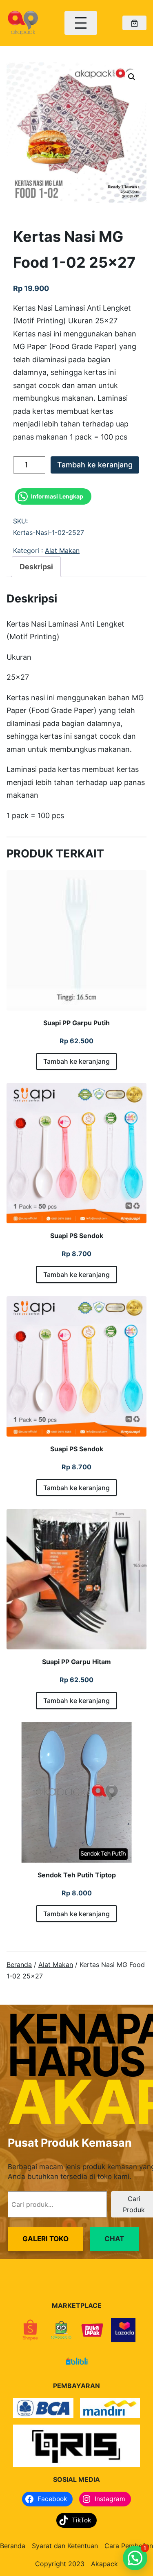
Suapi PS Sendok (77, 1236)
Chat (114, 2239)
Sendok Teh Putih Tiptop (77, 1875)
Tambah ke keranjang (95, 465)
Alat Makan (62, 550)
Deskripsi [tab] (36, 567)
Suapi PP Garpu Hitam (76, 1662)
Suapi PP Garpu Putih (76, 1023)
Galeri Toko (45, 2239)
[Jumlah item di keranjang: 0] (134, 23)
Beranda (19, 1965)
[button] (132, 77)
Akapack (104, 2564)
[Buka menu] (81, 23)
